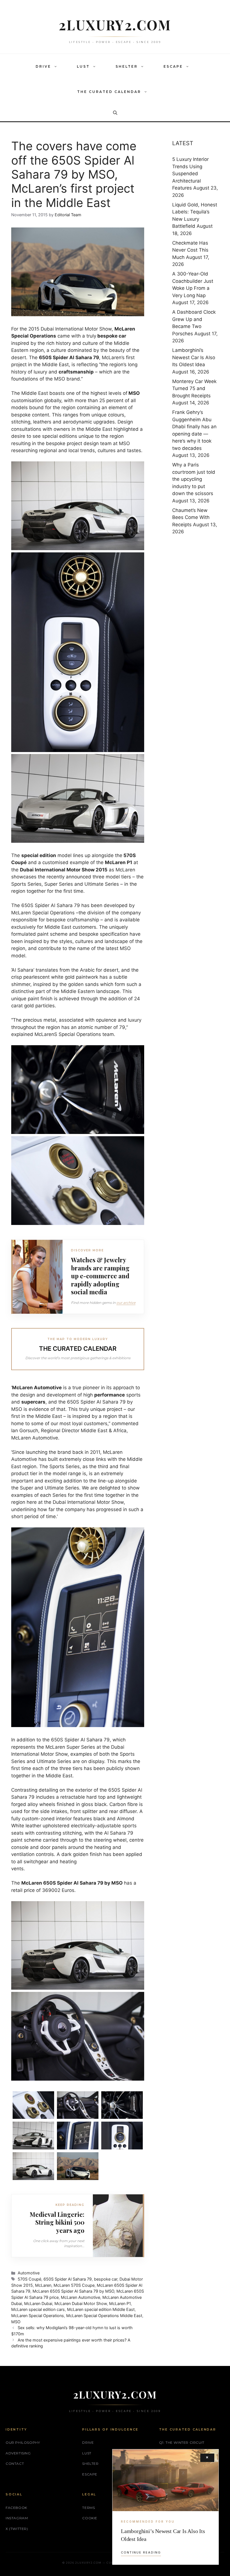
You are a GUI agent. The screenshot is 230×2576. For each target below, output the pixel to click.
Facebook (16, 2508)
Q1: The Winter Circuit (182, 2442)
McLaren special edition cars (38, 2309)
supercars (33, 1402)
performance (110, 1395)
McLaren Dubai (38, 2303)
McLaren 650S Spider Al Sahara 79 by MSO (73, 2291)
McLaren (43, 2285)
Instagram (17, 2518)
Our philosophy (23, 2442)
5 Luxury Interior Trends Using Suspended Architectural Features (190, 174)
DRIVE (43, 66)
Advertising (18, 2453)
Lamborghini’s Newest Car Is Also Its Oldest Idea (194, 357)
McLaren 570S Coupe (74, 2285)
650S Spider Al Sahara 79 (68, 2279)
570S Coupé (29, 2279)
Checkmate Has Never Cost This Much (190, 250)
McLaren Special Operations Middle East (104, 2316)
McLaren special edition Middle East (101, 2309)
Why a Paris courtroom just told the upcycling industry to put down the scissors (194, 479)
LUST (83, 66)
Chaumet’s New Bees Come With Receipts (191, 517)
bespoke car (106, 2279)
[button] (57, 67)
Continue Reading (141, 2552)
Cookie (90, 2518)
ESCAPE (173, 66)
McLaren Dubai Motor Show (81, 2303)
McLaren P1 (120, 2303)
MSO (16, 2322)
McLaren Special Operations (38, 2316)
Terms (88, 2508)
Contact (15, 2464)
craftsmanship (76, 372)
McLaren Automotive (81, 2297)
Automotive (48, 1388)
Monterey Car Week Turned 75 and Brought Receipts (194, 389)
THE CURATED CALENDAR (109, 92)
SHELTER (127, 66)
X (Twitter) (17, 2529)
